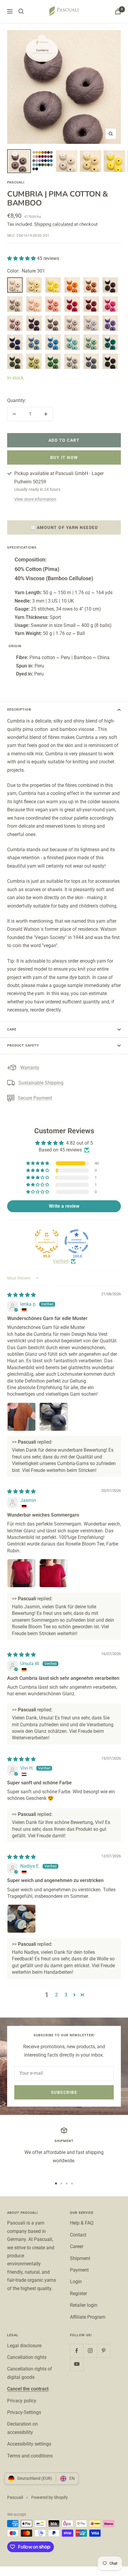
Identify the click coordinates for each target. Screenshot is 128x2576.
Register (78, 2294)
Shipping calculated (54, 224)
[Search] (21, 11)
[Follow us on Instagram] (90, 2351)
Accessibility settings (29, 2444)
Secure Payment (35, 1098)
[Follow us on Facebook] (77, 2351)
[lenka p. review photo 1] (21, 1417)
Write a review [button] (64, 1206)
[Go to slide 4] (72, 2183)
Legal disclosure (24, 2346)
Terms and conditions (30, 2456)
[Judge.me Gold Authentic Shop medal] (47, 1241)
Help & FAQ (82, 2223)
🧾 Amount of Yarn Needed (64, 527)
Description (19, 710)
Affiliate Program (88, 2317)
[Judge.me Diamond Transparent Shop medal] (77, 1241)
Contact (78, 2235)
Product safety (23, 1046)
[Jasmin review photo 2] (54, 1573)
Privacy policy (22, 2401)
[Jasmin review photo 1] (21, 1573)
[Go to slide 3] (67, 2183)
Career (77, 2246)
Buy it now (64, 457)
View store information (35, 499)
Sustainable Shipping (41, 1083)
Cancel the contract (28, 2389)
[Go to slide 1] (56, 2183)
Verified (61, 1261)
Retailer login (84, 2305)
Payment (79, 2270)
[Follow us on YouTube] (77, 2364)
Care (12, 1029)
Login (76, 2282)
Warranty (30, 1068)
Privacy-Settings (24, 2412)
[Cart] (118, 11)
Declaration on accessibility (22, 2428)
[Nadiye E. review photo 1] (21, 1919)
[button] (22, 258)
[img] (21, 1295)
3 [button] (66, 1995)
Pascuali (16, 182)
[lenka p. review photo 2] (54, 1417)
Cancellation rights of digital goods (30, 2373)
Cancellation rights (27, 2357)
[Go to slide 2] (61, 2183)
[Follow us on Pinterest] (103, 2351)
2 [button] (56, 1995)
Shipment (80, 2258)
